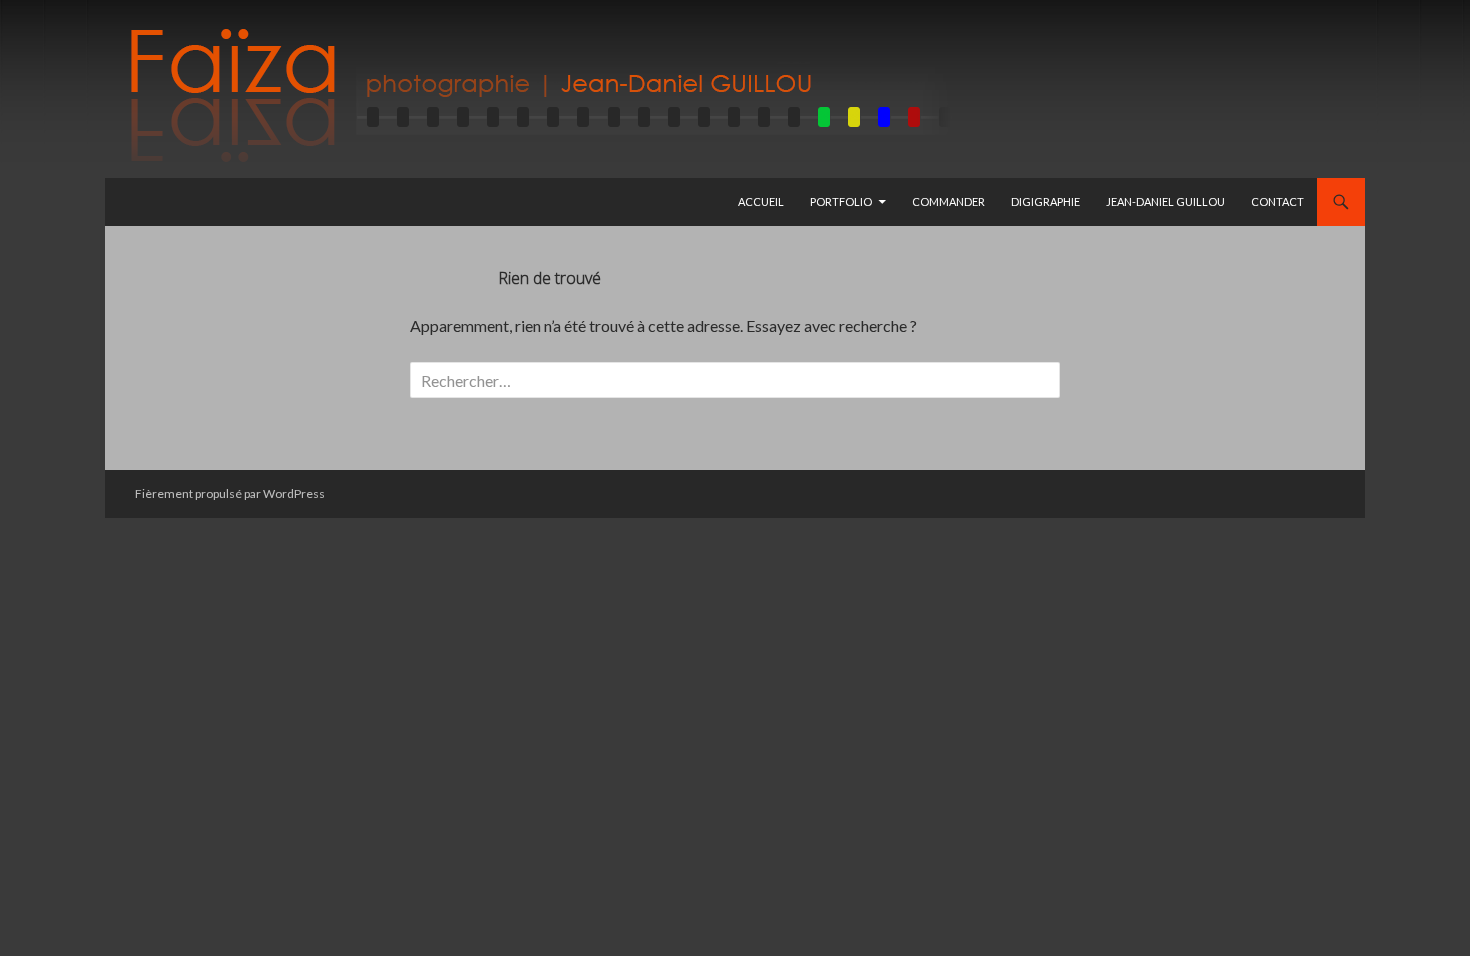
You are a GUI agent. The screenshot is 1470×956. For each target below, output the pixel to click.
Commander (948, 201)
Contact (1277, 201)
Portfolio (841, 201)
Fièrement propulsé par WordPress (230, 493)
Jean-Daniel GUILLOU (1165, 201)
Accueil (761, 201)
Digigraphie (1045, 201)
